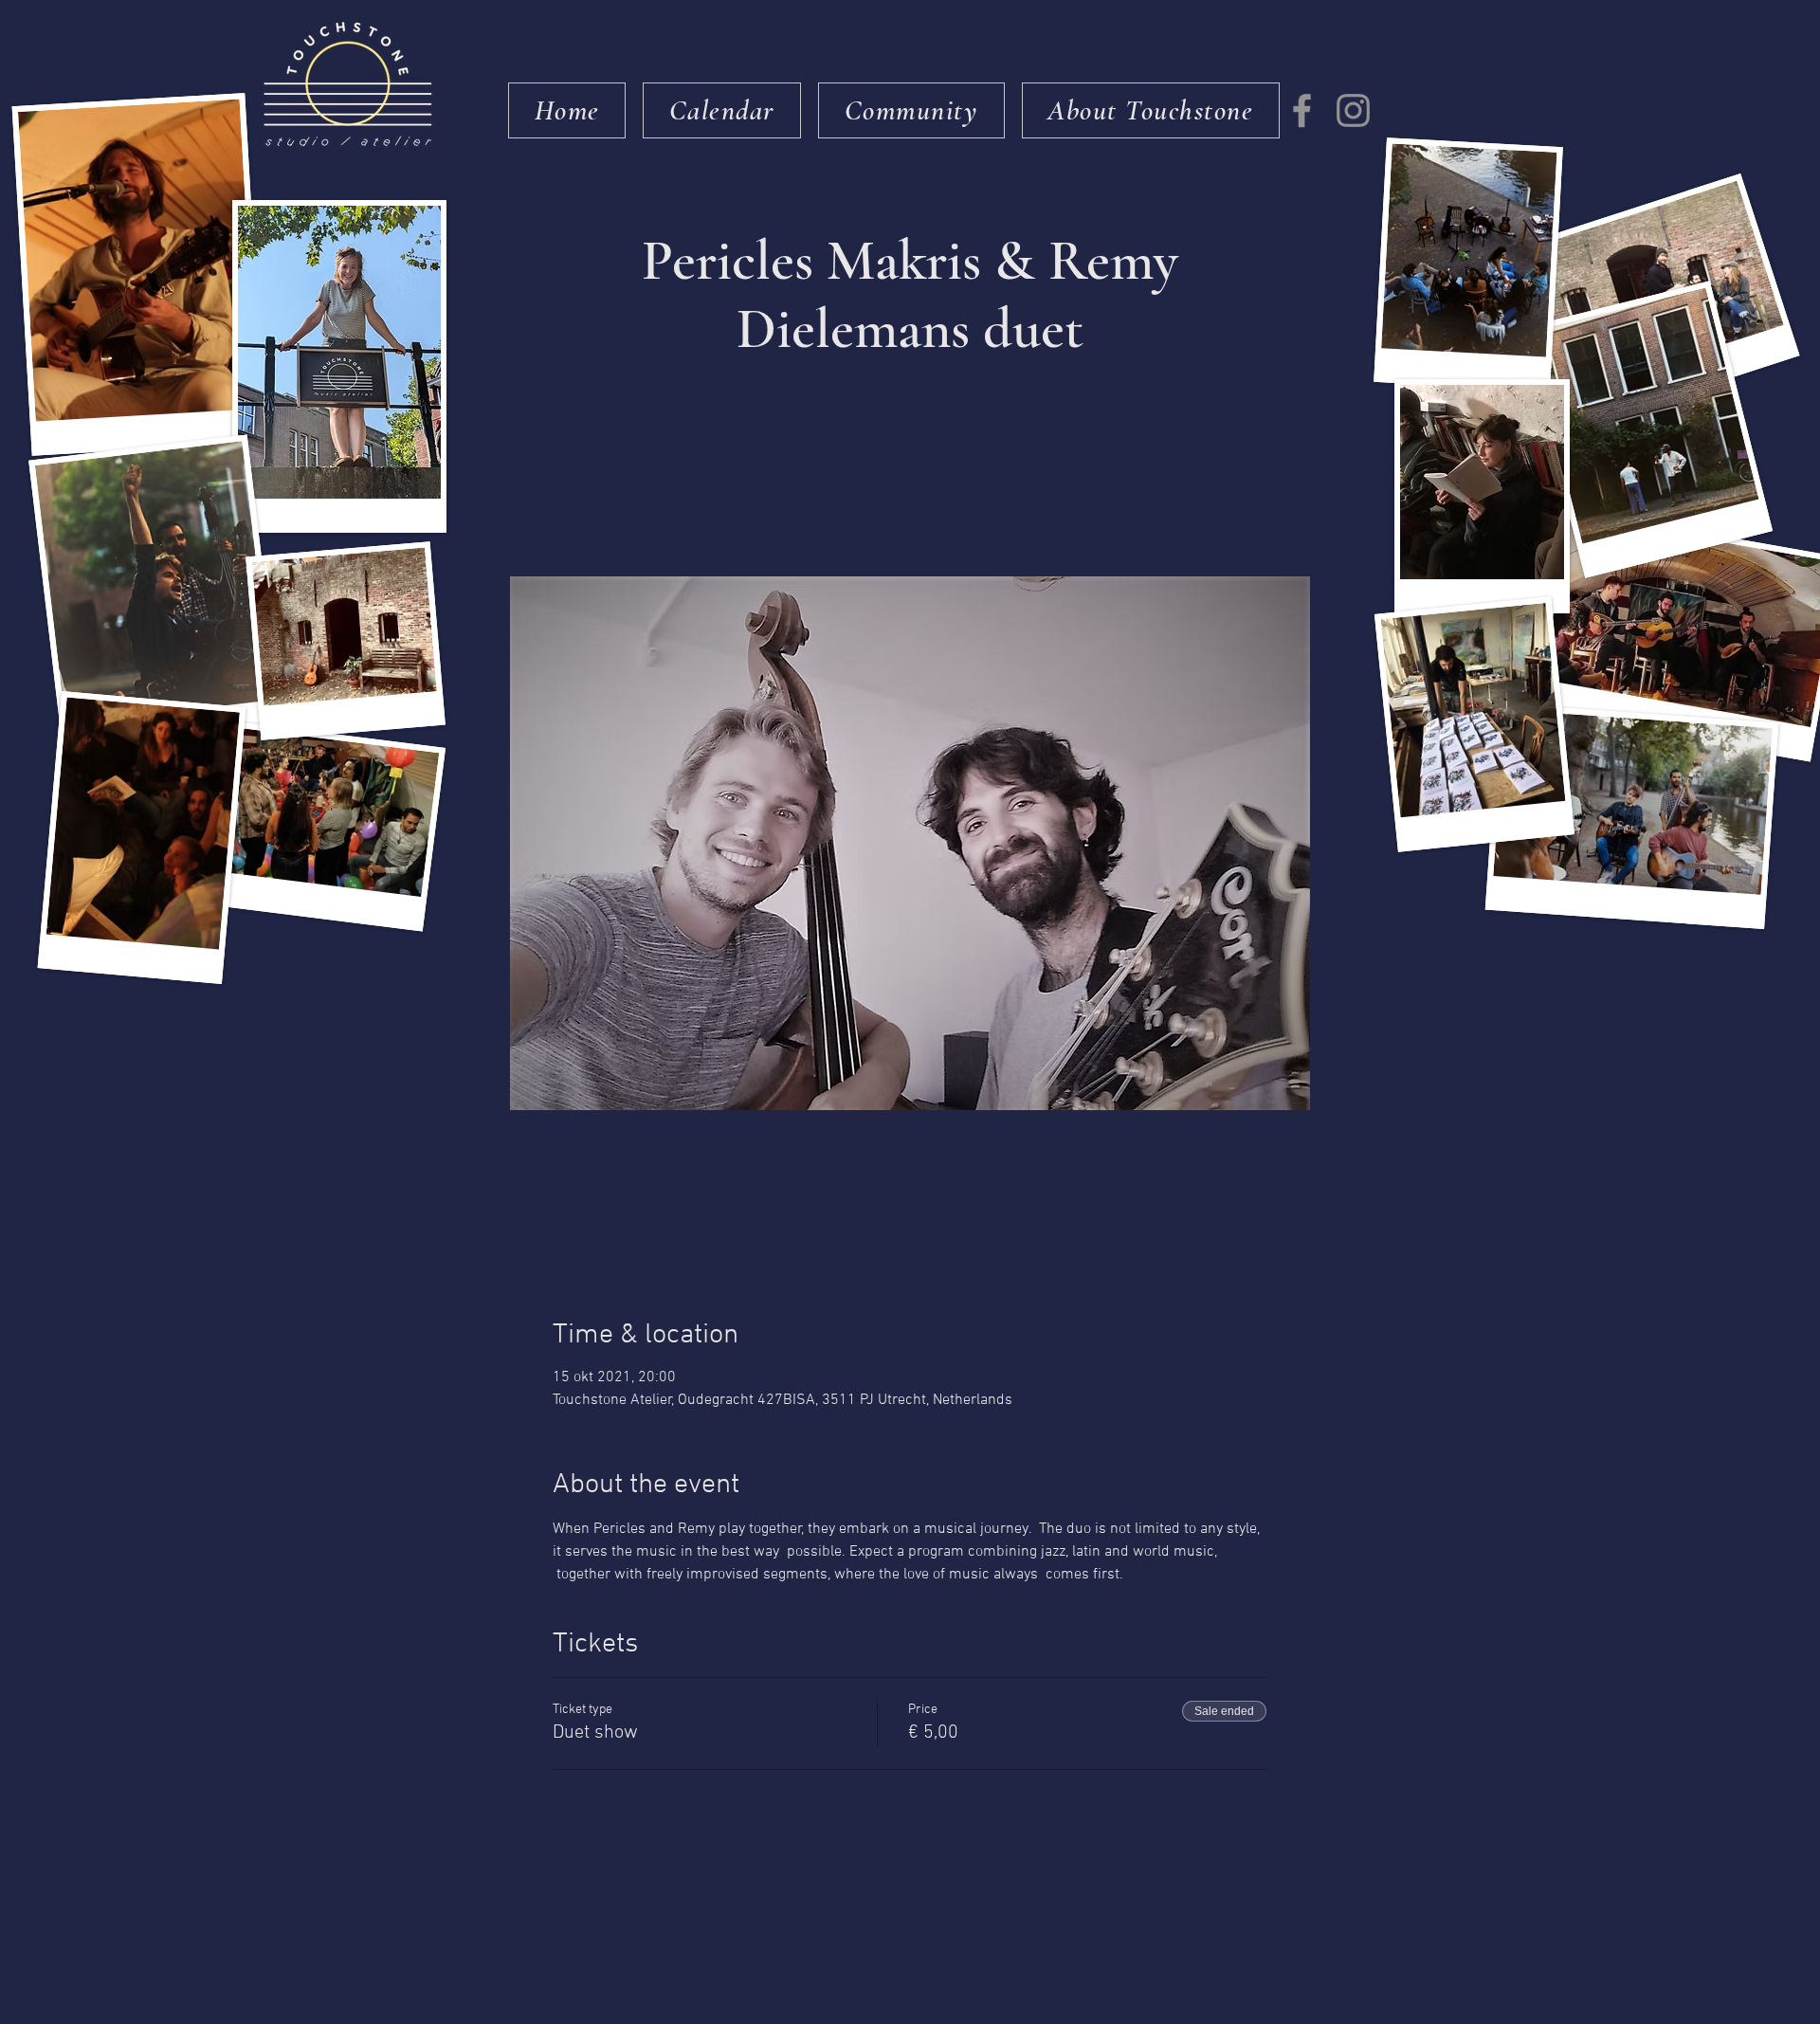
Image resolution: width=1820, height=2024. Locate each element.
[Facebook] (1302, 110)
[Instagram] (1353, 110)
